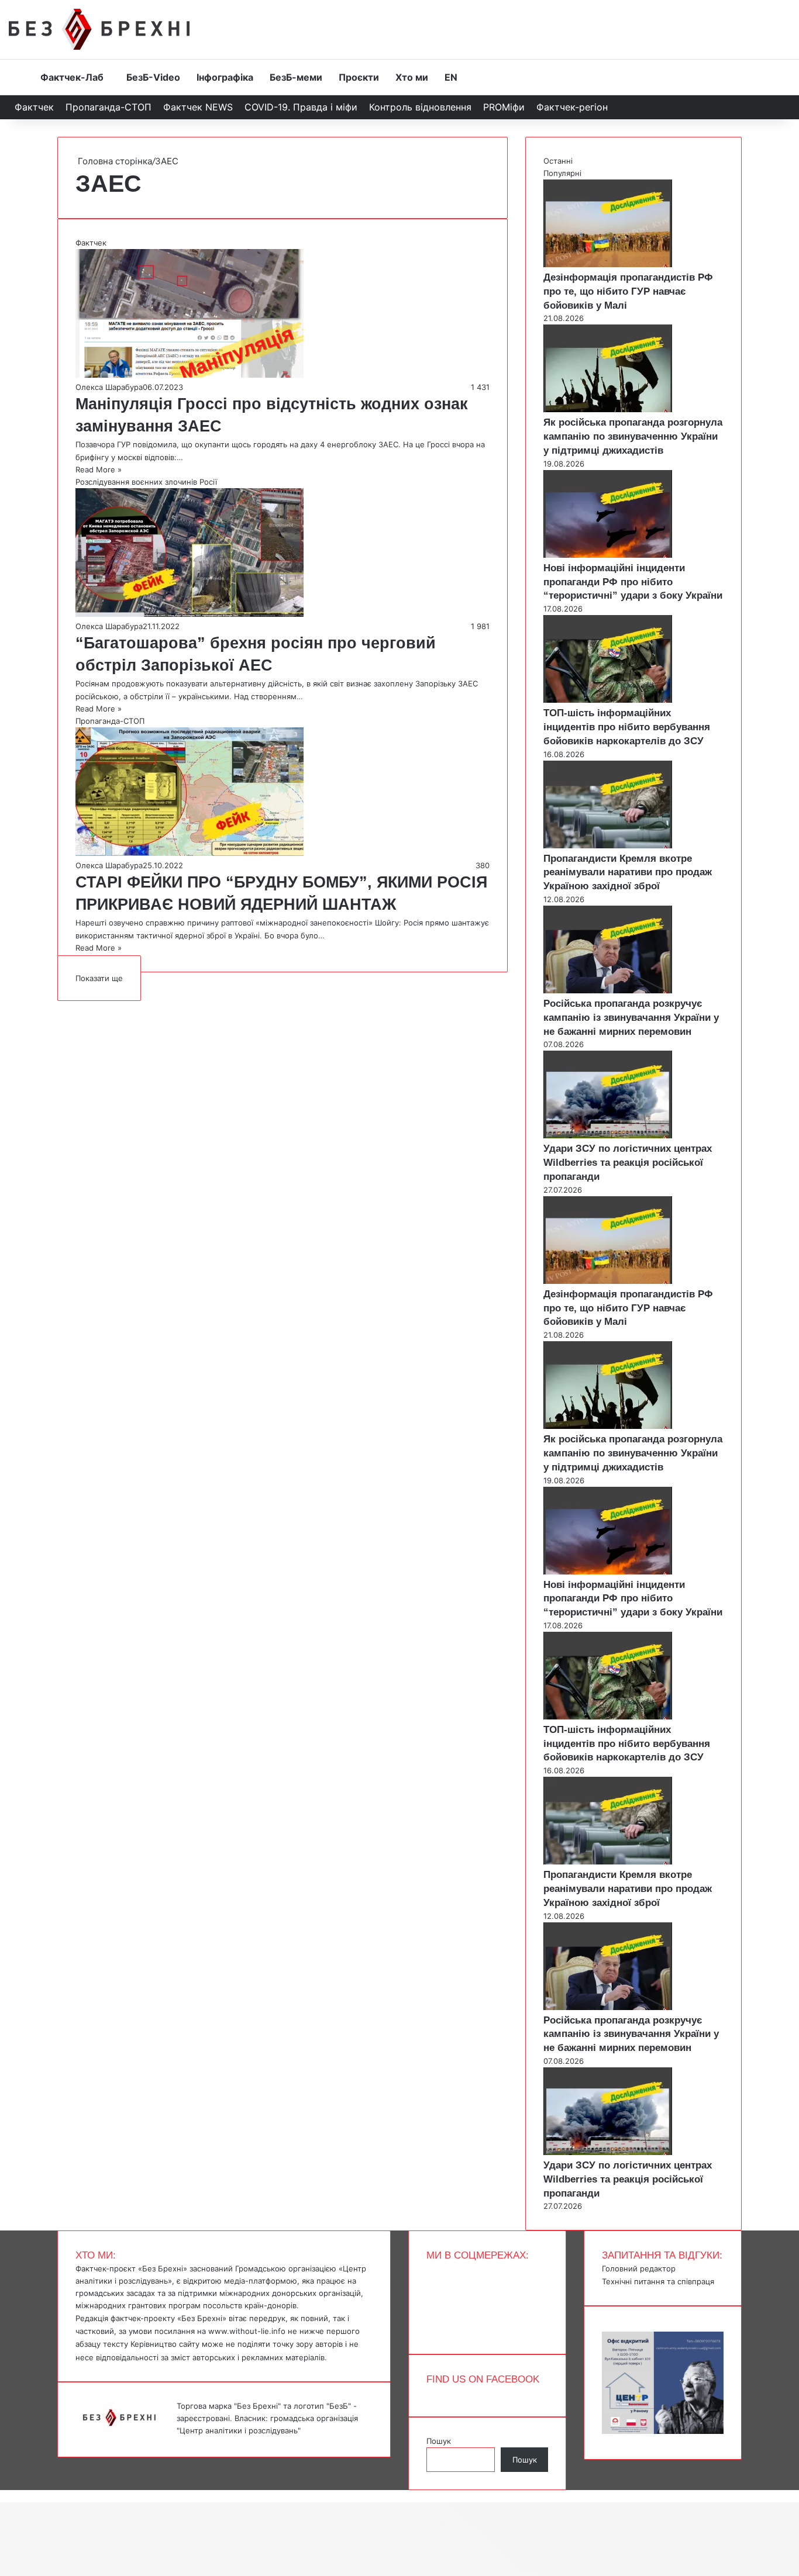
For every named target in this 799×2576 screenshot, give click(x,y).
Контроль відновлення (420, 107)
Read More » (99, 469)
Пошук (439, 2441)
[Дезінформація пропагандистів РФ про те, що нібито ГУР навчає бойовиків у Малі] (608, 264)
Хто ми (412, 77)
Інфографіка (225, 77)
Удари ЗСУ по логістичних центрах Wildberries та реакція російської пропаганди (628, 1163)
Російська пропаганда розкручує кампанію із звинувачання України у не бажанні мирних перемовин (631, 1018)
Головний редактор (639, 2268)
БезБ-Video (153, 77)
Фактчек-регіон (572, 107)
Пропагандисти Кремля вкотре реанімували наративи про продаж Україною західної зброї (628, 873)
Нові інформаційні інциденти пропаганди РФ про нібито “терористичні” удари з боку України (633, 582)
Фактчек (34, 107)
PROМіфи (504, 107)
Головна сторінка (114, 161)
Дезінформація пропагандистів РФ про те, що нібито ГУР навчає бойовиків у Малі (628, 291)
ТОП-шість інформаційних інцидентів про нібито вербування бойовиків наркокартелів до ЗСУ (627, 727)
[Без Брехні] (99, 29)
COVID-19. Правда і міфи (301, 107)
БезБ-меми (296, 77)
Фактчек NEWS (198, 107)
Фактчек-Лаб (72, 77)
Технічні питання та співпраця (658, 2281)
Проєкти (359, 77)
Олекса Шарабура (109, 387)
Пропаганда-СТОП (109, 107)
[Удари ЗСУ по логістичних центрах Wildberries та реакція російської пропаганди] (608, 1135)
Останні (558, 161)
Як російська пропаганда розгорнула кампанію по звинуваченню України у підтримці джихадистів (633, 436)
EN (451, 77)
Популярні (562, 173)
